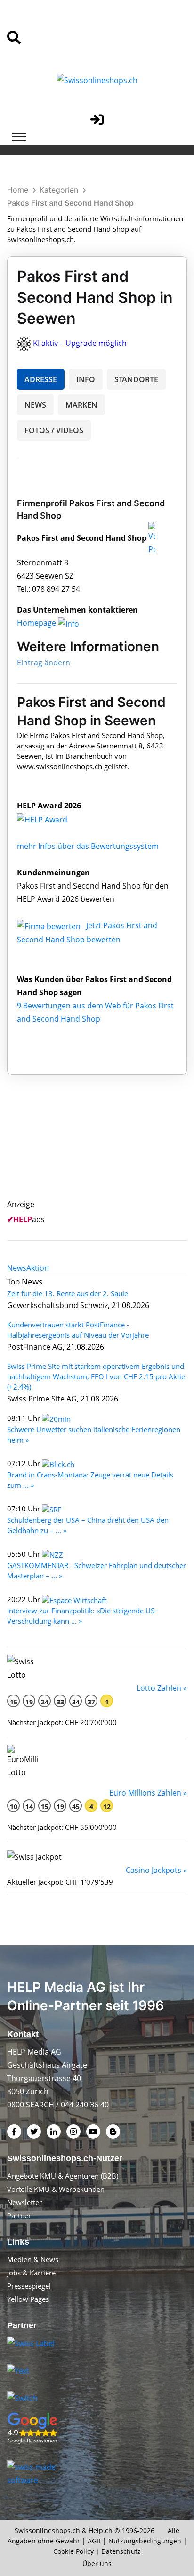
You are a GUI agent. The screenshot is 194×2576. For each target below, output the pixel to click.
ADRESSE (41, 379)
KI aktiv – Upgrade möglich (80, 343)
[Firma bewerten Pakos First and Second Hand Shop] (50, 925)
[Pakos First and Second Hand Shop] (52, 819)
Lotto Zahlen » (162, 1688)
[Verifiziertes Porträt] (152, 538)
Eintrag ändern (44, 663)
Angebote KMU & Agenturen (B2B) (63, 2176)
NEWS (35, 405)
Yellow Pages (28, 2299)
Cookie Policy (73, 2551)
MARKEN (81, 405)
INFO (86, 379)
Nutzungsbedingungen (145, 2541)
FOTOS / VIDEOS (54, 430)
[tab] (17, 1268)
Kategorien (59, 190)
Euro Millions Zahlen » (148, 1793)
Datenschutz (121, 2551)
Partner (19, 2215)
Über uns (97, 2563)
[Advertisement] (107, 1148)
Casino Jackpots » (156, 1870)
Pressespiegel (29, 2286)
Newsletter (24, 2202)
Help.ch (101, 2530)
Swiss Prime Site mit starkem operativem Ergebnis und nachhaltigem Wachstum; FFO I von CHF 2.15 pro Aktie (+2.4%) (96, 1376)
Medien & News (33, 2259)
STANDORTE (136, 379)
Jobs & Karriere (31, 2273)
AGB (94, 2541)
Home (18, 190)
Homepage (37, 623)
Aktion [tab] (38, 1268)
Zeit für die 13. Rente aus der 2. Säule (68, 1293)
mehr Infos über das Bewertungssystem (88, 846)
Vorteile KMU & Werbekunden (56, 2189)
